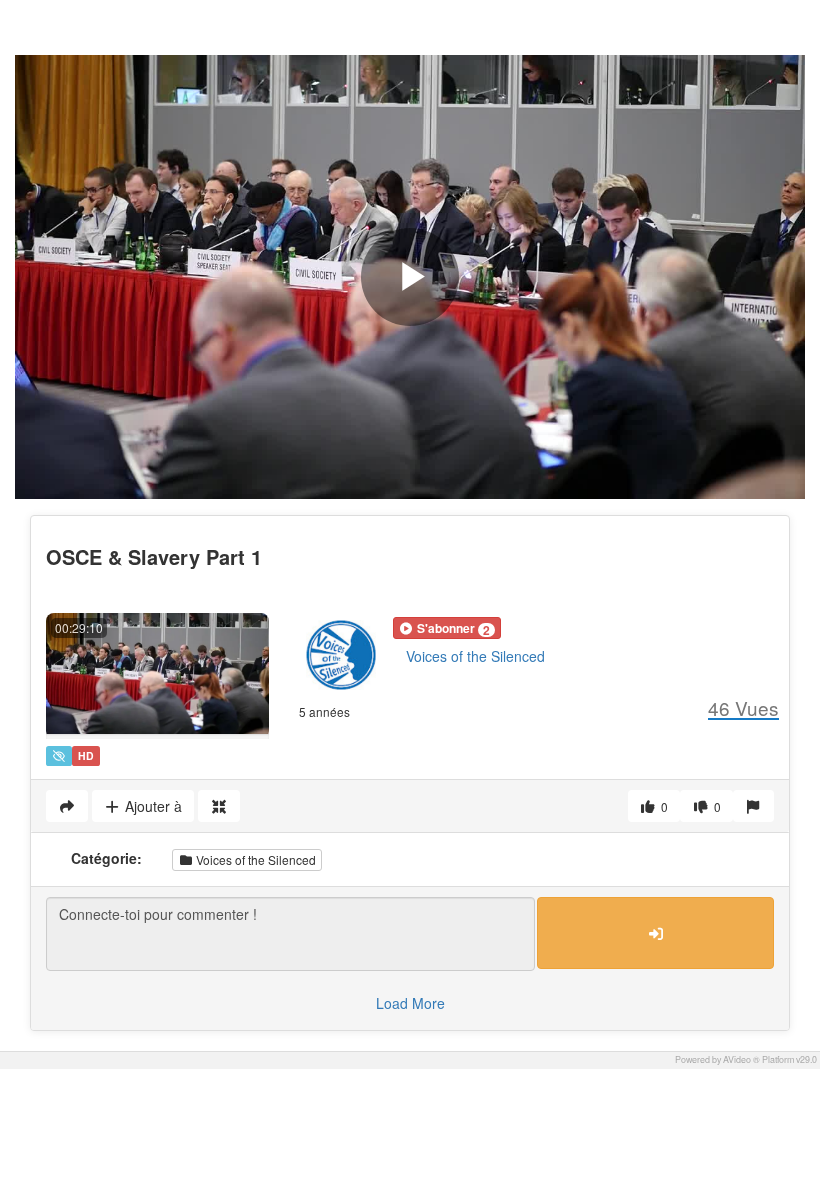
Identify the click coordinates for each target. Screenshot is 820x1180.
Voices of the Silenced (475, 656)
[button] (447, 628)
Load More (410, 1003)
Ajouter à (151, 806)
